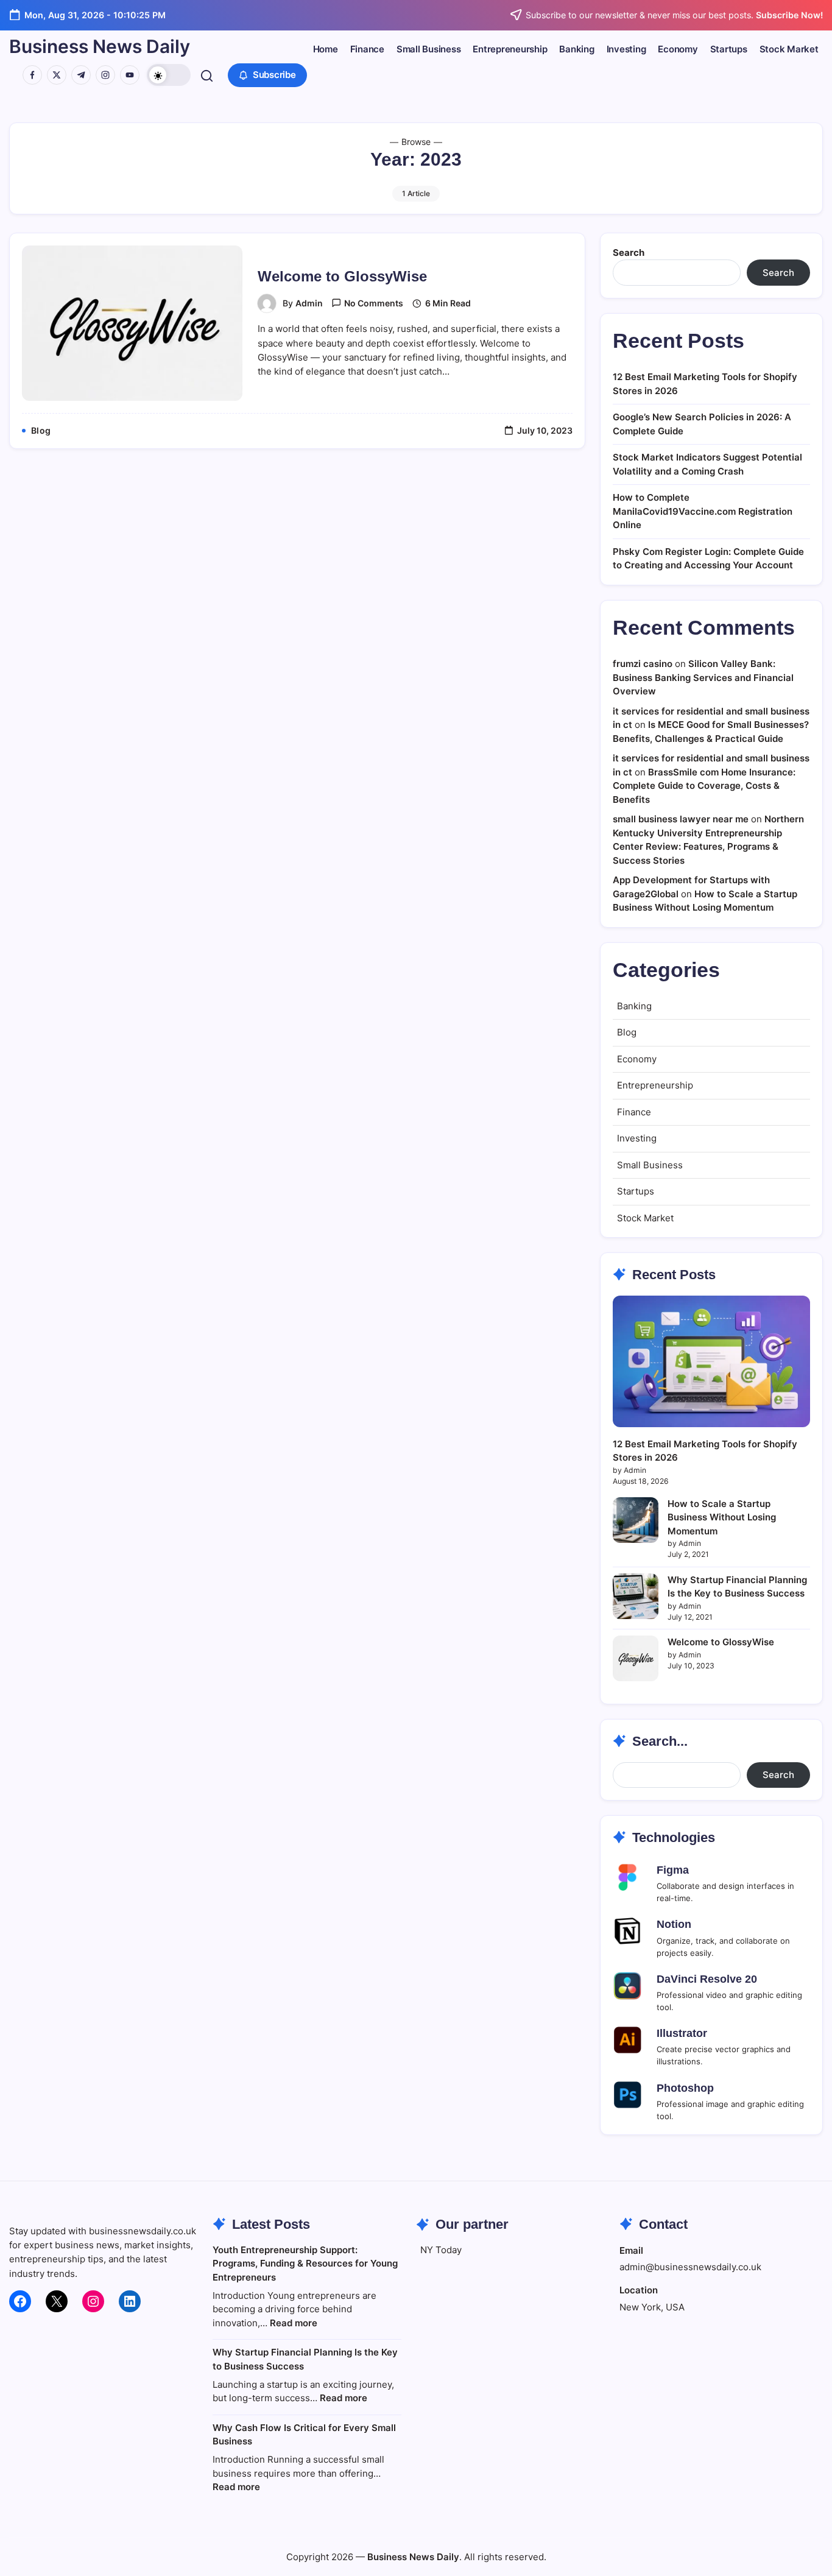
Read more (294, 2323)
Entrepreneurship (655, 1085)
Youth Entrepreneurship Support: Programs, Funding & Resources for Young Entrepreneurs (305, 2264)
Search (629, 252)
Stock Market (645, 1218)
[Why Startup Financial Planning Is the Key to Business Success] (636, 1596)
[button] (169, 75)
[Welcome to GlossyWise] (636, 1658)
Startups (636, 1191)
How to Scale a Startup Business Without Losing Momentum (722, 1517)
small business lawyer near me (681, 819)
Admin (309, 303)
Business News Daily (100, 46)
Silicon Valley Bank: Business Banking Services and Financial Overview (703, 677)
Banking (634, 1006)
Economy (637, 1059)
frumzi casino (643, 664)
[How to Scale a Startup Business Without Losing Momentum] (636, 1520)
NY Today (441, 2250)
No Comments (374, 303)
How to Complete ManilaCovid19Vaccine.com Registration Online (703, 511)
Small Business (650, 1165)
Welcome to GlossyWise (342, 276)
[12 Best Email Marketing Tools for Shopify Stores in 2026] (711, 1361)
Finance (634, 1112)
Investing (637, 1138)
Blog (627, 1032)
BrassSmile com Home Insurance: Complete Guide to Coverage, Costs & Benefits (704, 786)
